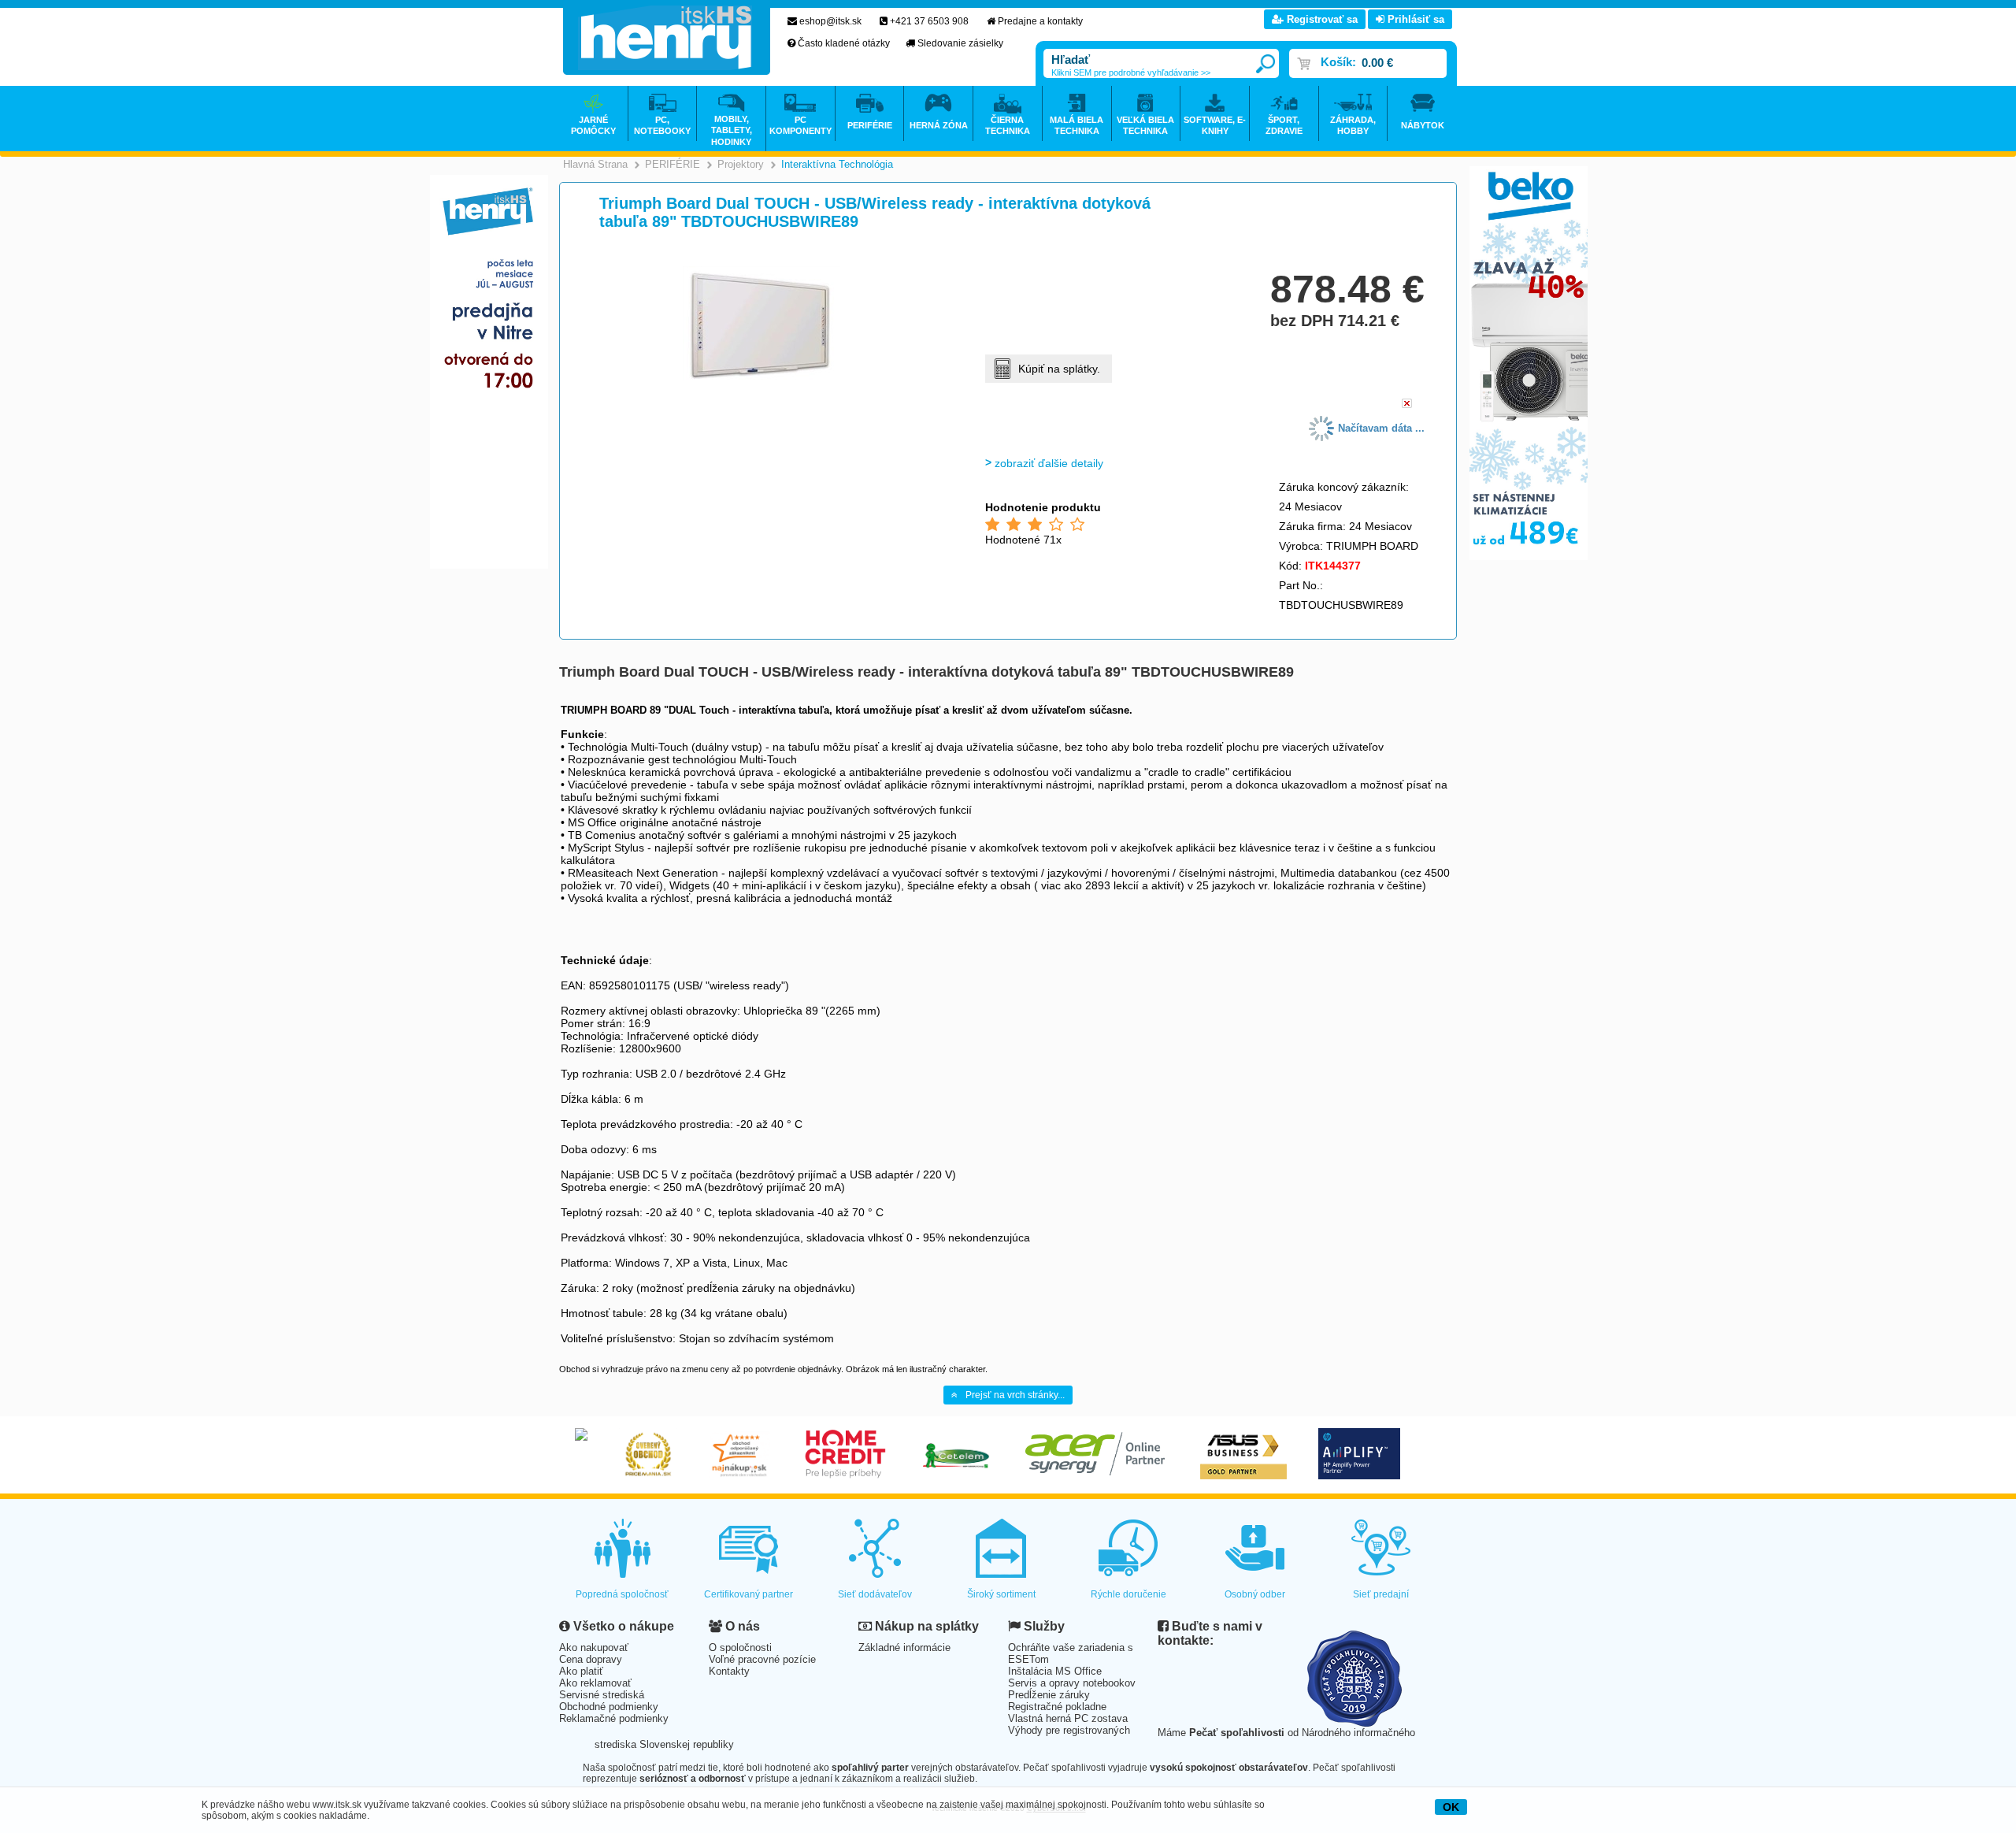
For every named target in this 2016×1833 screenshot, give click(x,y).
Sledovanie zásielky (960, 43)
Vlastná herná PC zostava (1068, 1718)
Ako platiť (581, 1671)
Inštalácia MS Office (1055, 1671)
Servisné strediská (602, 1695)
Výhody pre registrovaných (1069, 1730)
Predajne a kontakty (1040, 21)
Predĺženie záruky (1049, 1695)
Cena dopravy (591, 1659)
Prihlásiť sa (1414, 19)
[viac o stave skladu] (1407, 404)
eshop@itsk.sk (830, 21)
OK (1451, 1807)
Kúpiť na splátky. (1059, 369)
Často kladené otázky (844, 43)
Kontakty (729, 1671)
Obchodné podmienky (609, 1707)
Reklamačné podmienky (614, 1718)
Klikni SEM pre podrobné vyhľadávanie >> (1131, 72)
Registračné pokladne (1057, 1707)
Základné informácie (904, 1647)
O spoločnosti (740, 1647)
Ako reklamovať (595, 1683)
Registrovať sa (1321, 19)
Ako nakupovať (594, 1647)
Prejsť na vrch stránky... (1015, 1395)
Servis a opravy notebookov (1072, 1683)
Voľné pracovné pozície (762, 1659)
